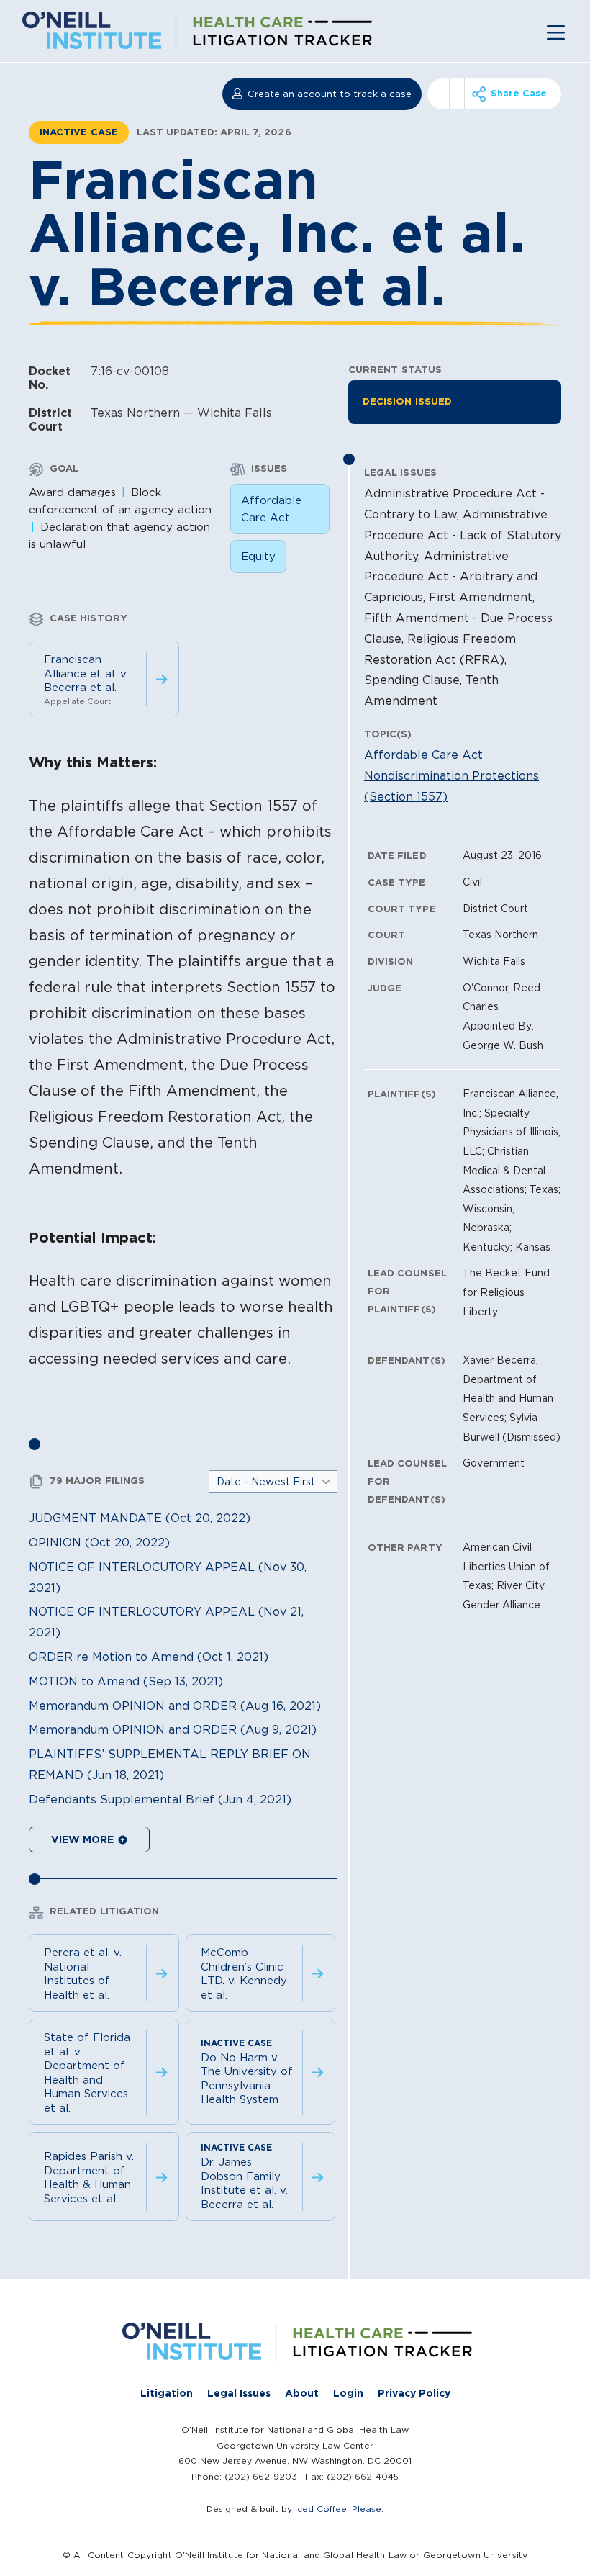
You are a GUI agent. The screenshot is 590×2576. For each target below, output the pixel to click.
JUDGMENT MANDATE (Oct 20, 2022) (140, 1518)
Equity (258, 556)
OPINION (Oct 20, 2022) (99, 1542)
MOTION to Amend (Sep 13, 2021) (126, 1681)
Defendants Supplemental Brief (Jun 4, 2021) (160, 1799)
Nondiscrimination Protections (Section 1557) (451, 786)
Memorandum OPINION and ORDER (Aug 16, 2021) (175, 1706)
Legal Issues (239, 2393)
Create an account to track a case (330, 94)
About (302, 2393)
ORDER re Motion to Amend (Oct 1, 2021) (149, 1657)
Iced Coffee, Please (338, 2509)
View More (84, 1839)
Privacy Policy (414, 2393)
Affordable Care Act (271, 509)
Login (348, 2393)
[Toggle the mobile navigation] (556, 31)
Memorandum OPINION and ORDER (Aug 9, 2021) (173, 1729)
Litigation (167, 2393)
